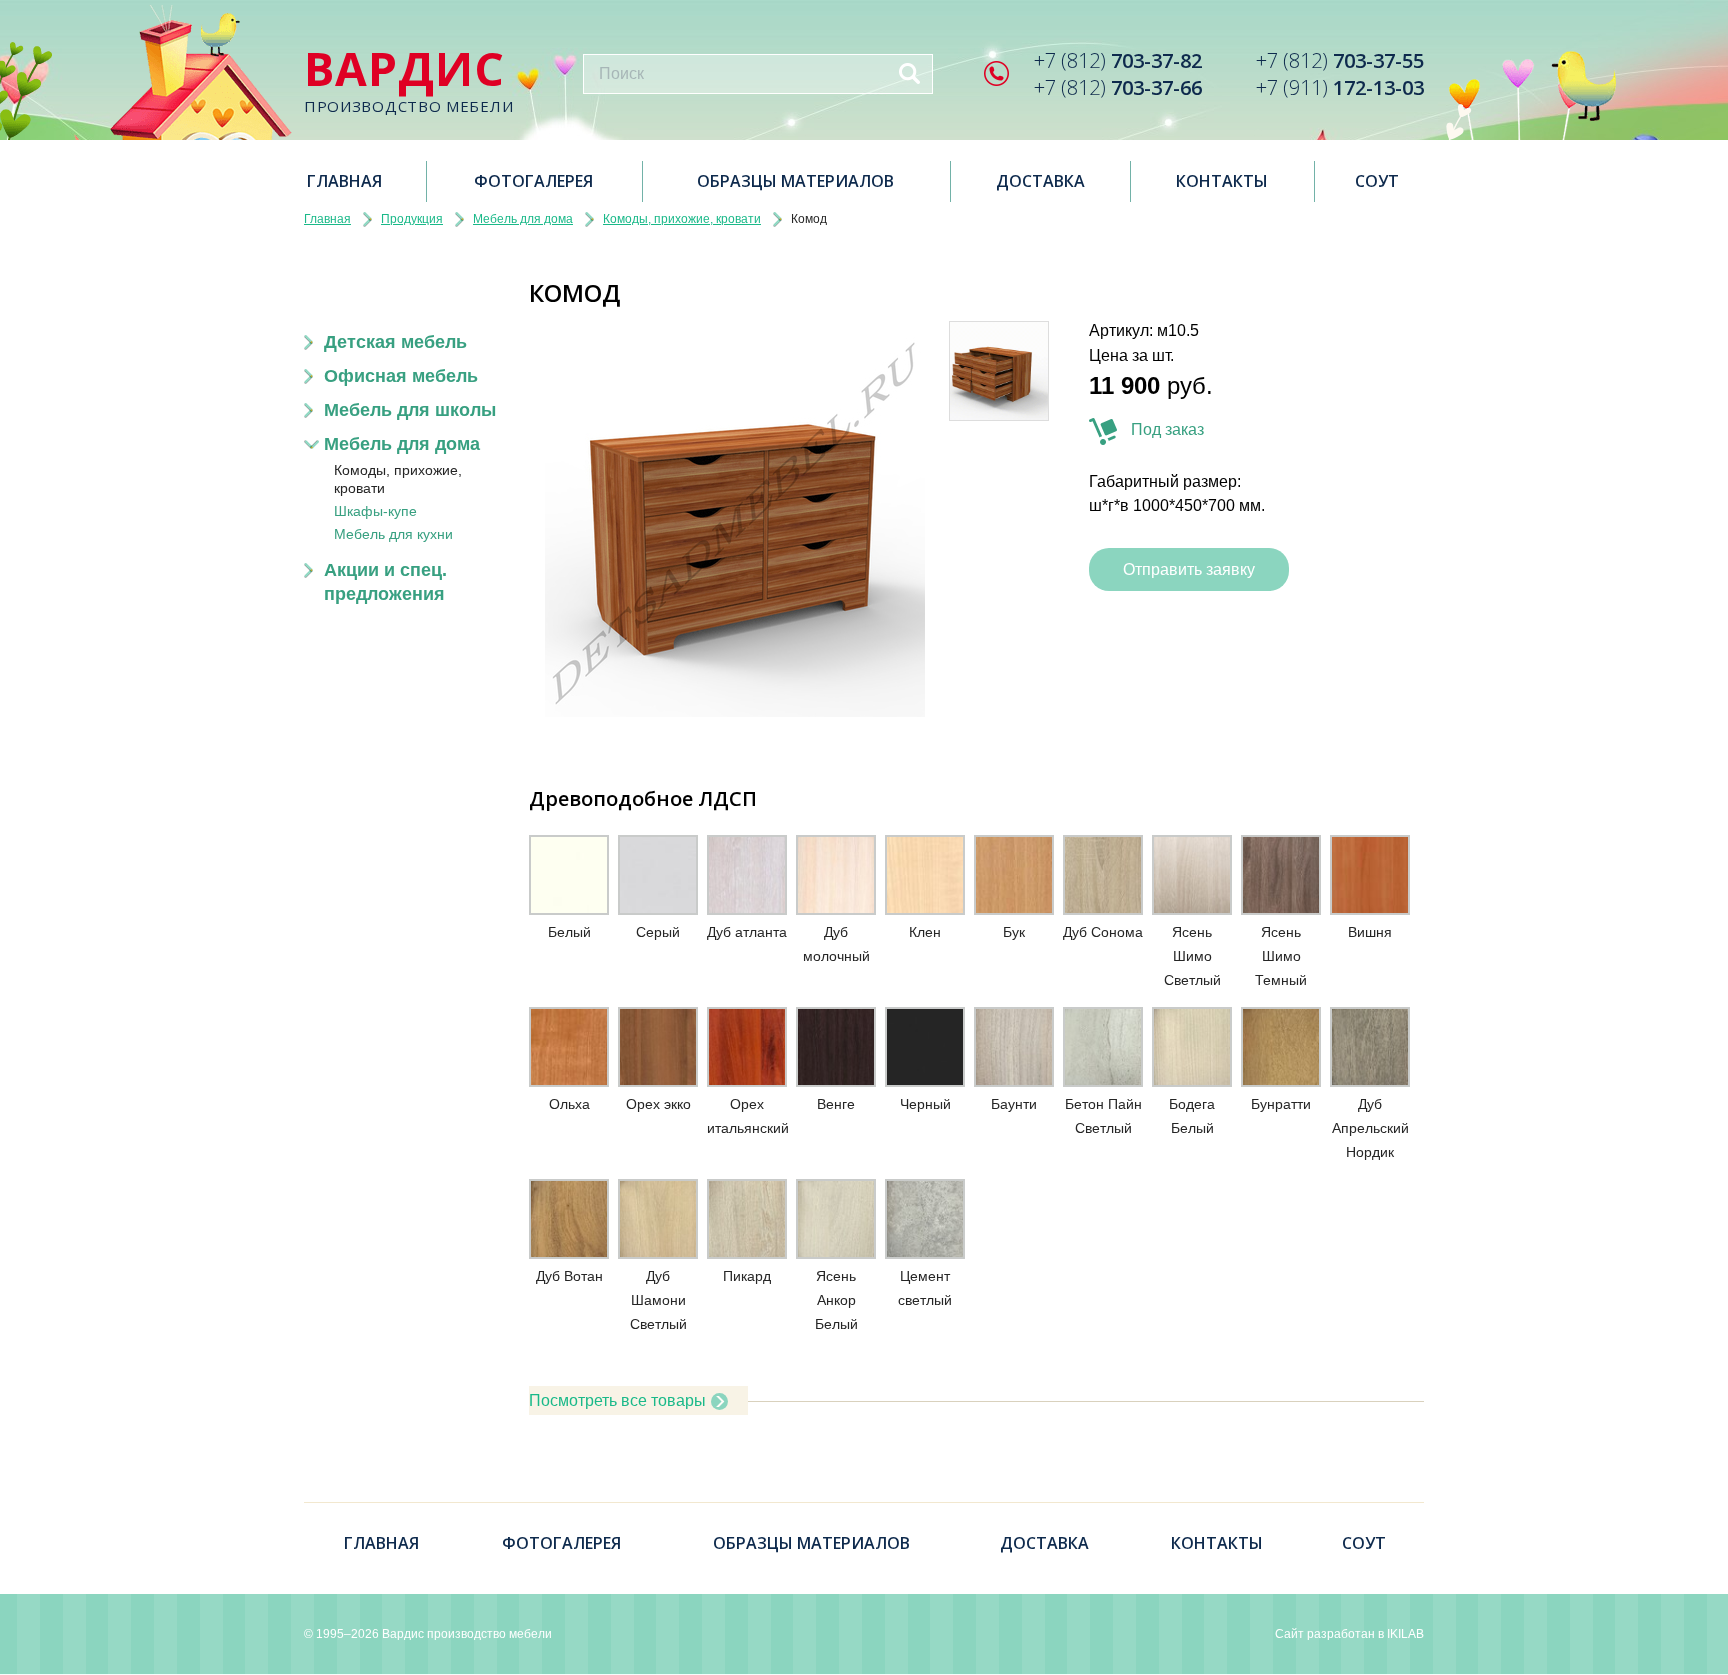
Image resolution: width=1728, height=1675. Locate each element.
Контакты (1222, 181)
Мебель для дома (523, 219)
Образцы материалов (795, 181)
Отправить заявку (1189, 569)
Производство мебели (408, 80)
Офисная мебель (401, 376)
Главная (344, 181)
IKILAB (1405, 1634)
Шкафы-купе (375, 511)
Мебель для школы (410, 410)
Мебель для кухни (393, 534)
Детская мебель (395, 342)
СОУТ (1377, 181)
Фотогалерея (533, 181)
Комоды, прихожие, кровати (682, 219)
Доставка (1040, 181)
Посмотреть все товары (617, 1400)
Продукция (412, 219)
